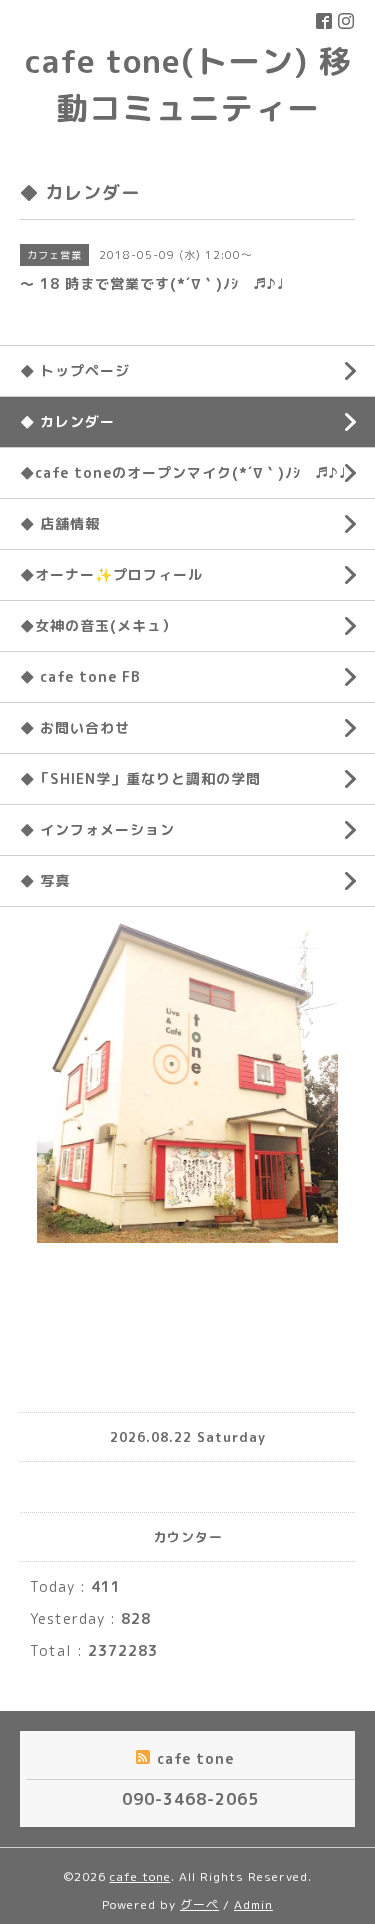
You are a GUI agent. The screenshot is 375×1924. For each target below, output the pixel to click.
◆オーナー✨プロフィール (111, 574)
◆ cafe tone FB (80, 676)
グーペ (199, 1904)
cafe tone (140, 1876)
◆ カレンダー (67, 421)
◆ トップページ (75, 370)
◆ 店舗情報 (60, 523)
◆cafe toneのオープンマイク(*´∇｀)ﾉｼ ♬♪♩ (183, 472)
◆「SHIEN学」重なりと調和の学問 (140, 778)
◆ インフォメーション (97, 829)
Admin (253, 1904)
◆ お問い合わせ (75, 727)
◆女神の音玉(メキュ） (98, 625)
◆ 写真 (45, 880)
